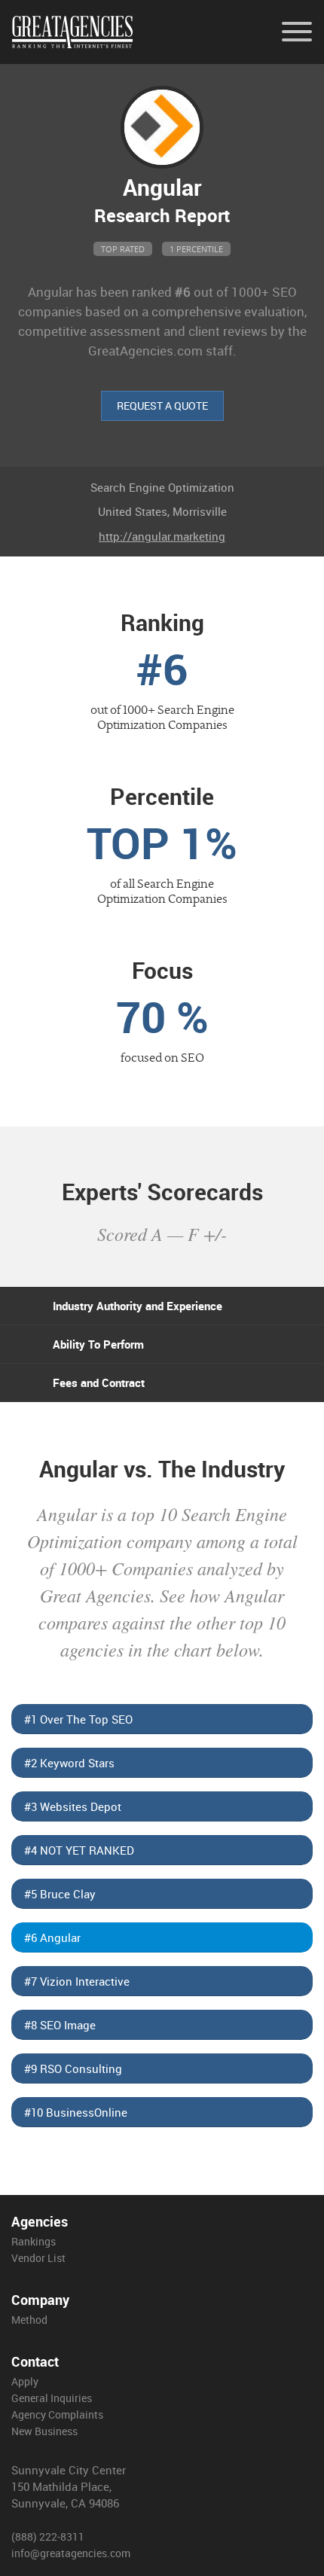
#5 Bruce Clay (60, 1894)
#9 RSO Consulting (73, 2068)
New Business (44, 2431)
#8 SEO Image (60, 2025)
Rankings (34, 2241)
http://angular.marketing (162, 536)
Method (29, 2320)
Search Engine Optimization (162, 487)
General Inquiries (52, 2398)
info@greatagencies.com (71, 2553)
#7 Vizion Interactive (77, 1981)
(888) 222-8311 (48, 2536)
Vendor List (38, 2258)
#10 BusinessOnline (76, 2112)
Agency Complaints (57, 2414)
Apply (25, 2381)
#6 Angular (52, 1937)
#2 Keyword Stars (69, 1763)
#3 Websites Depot (73, 1806)
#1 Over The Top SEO (78, 1719)
